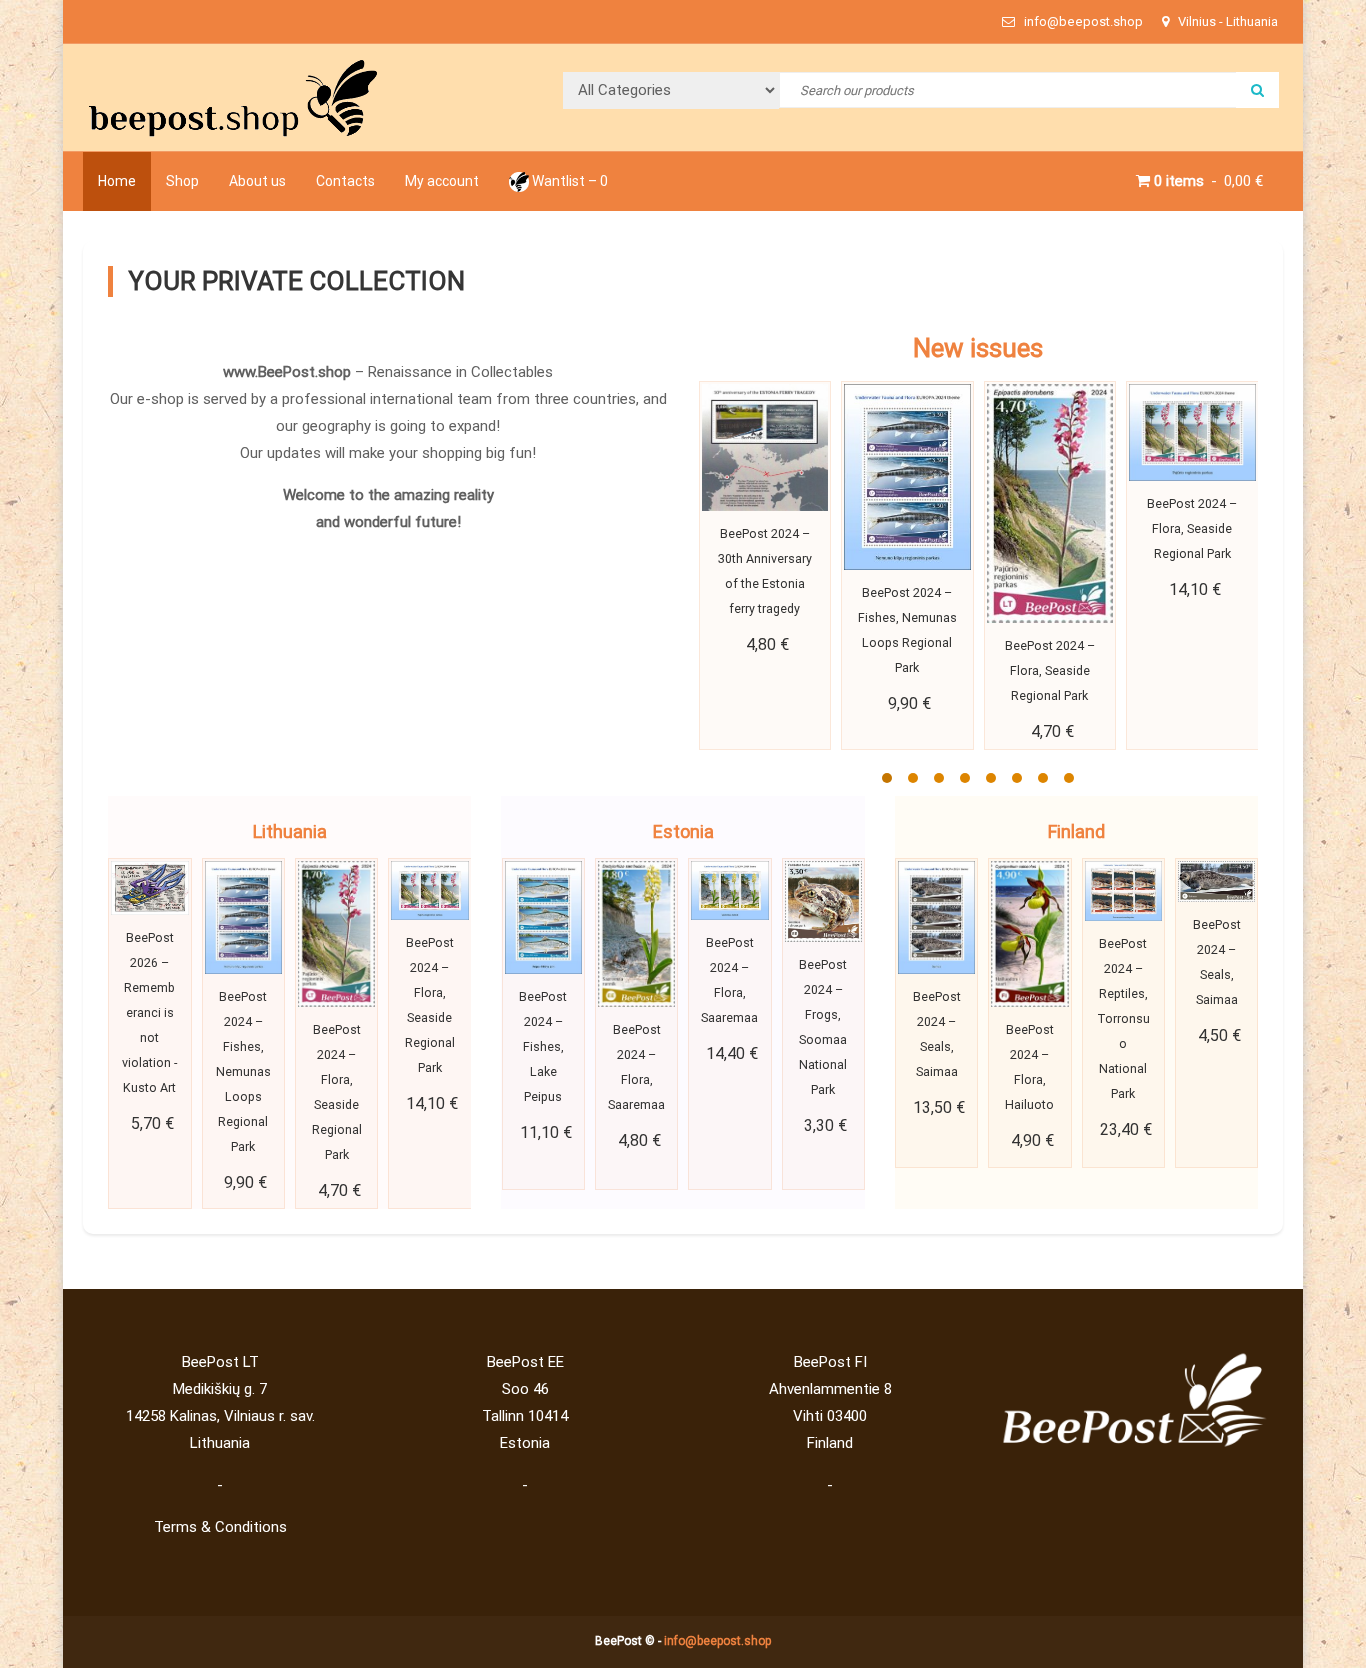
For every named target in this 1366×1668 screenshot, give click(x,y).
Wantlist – (568, 181)
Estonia (683, 831)
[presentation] (722, 589)
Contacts (345, 181)
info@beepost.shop (717, 1641)
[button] (887, 778)
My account (442, 181)
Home (117, 181)
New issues (978, 348)
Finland (1076, 831)
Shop (182, 181)
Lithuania (290, 831)
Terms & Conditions (220, 1527)
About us (257, 181)
